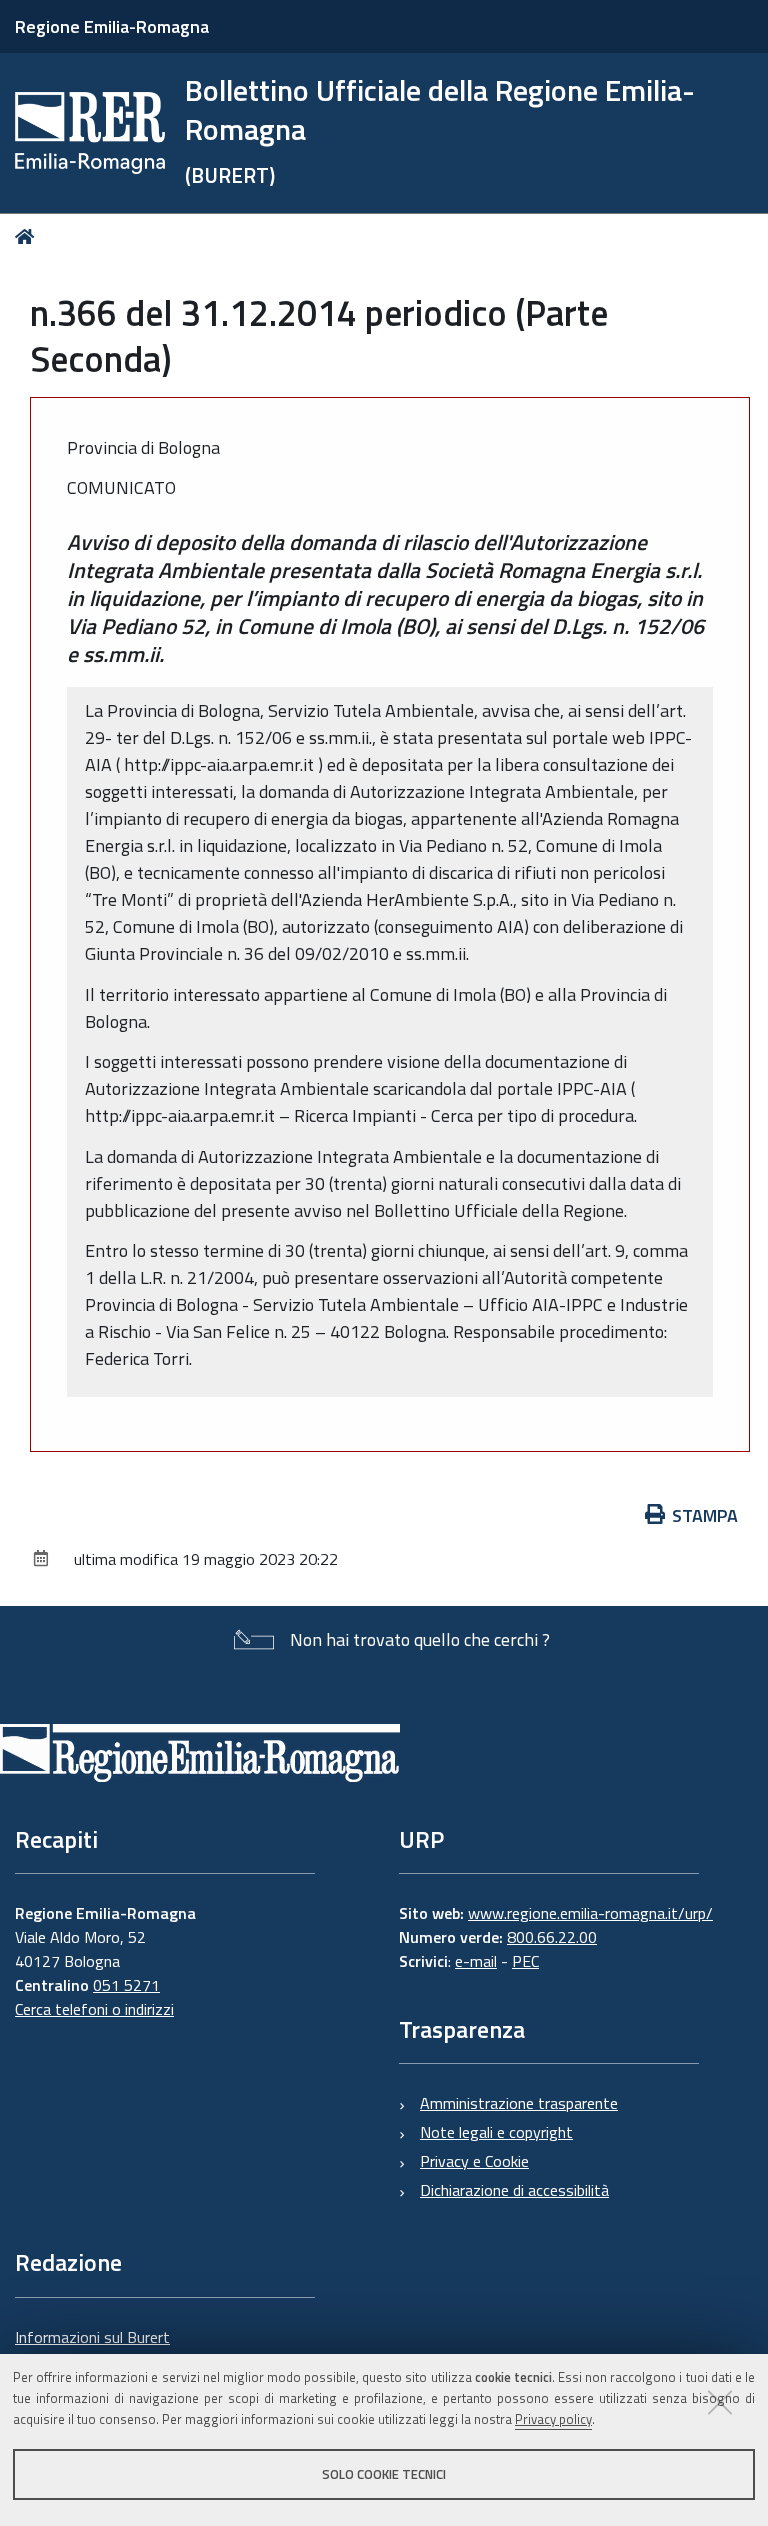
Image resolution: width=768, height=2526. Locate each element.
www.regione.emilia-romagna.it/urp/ (590, 1913)
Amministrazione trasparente (519, 2103)
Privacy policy (553, 2419)
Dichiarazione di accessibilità (514, 2190)
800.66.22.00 (552, 1937)
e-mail (476, 1961)
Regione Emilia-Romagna (112, 26)
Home (28, 236)
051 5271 (126, 1985)
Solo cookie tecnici (384, 2474)
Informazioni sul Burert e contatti (92, 2349)
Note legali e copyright (496, 2132)
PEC (525, 1961)
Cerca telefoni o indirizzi (94, 2009)
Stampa (705, 1515)
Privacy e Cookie (474, 2161)
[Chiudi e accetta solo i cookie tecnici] (720, 2402)
